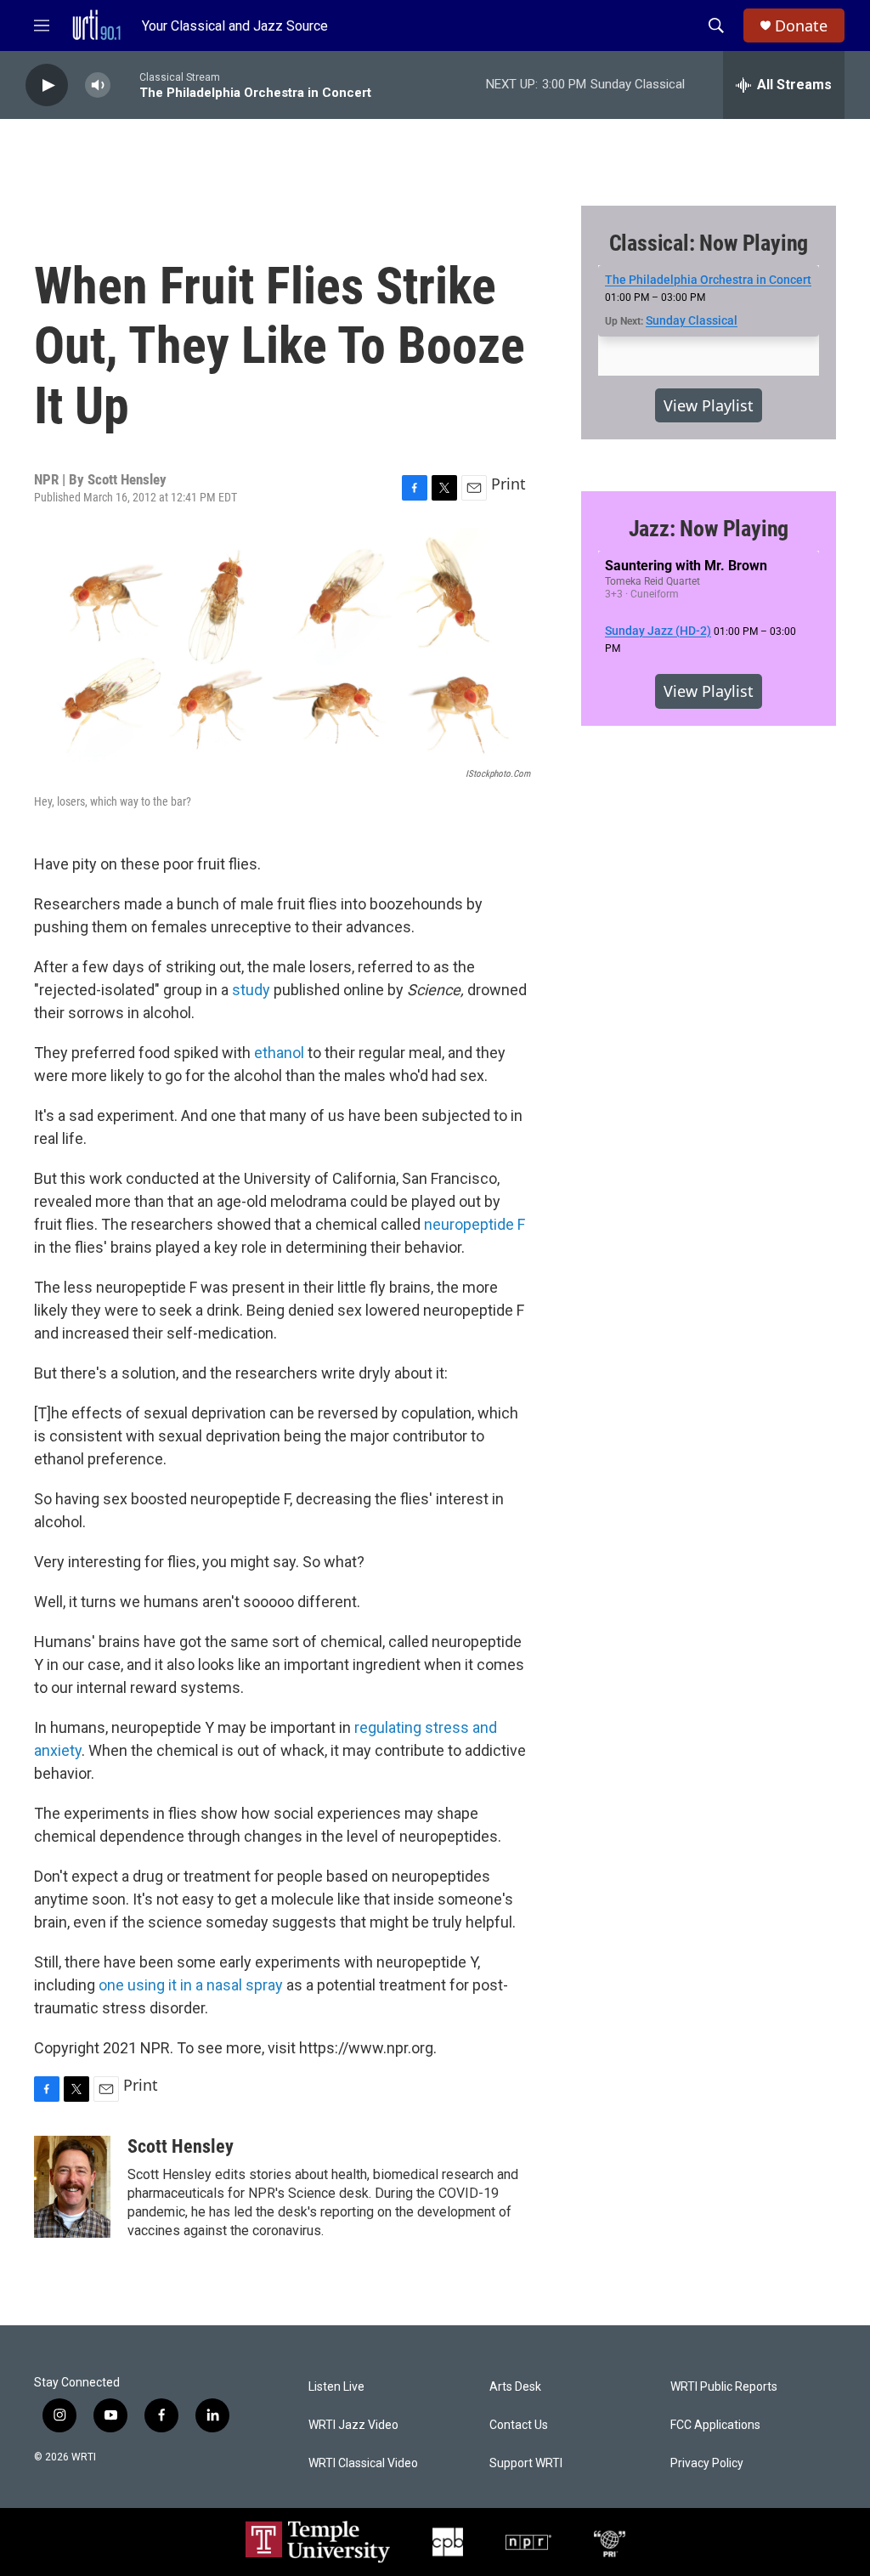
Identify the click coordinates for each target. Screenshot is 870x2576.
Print (508, 484)
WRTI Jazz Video (353, 2425)
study (251, 990)
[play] (47, 85)
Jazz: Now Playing (709, 529)
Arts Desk (515, 2387)
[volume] (98, 85)
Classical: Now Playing (709, 243)
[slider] (125, 85)
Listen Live (336, 2387)
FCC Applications (715, 2425)
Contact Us (519, 2425)
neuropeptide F (475, 1224)
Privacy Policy (707, 2463)
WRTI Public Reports (724, 2387)
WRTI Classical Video (363, 2463)
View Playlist (709, 405)
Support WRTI (526, 2463)
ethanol (279, 1053)
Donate (801, 26)
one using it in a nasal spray (191, 1985)
